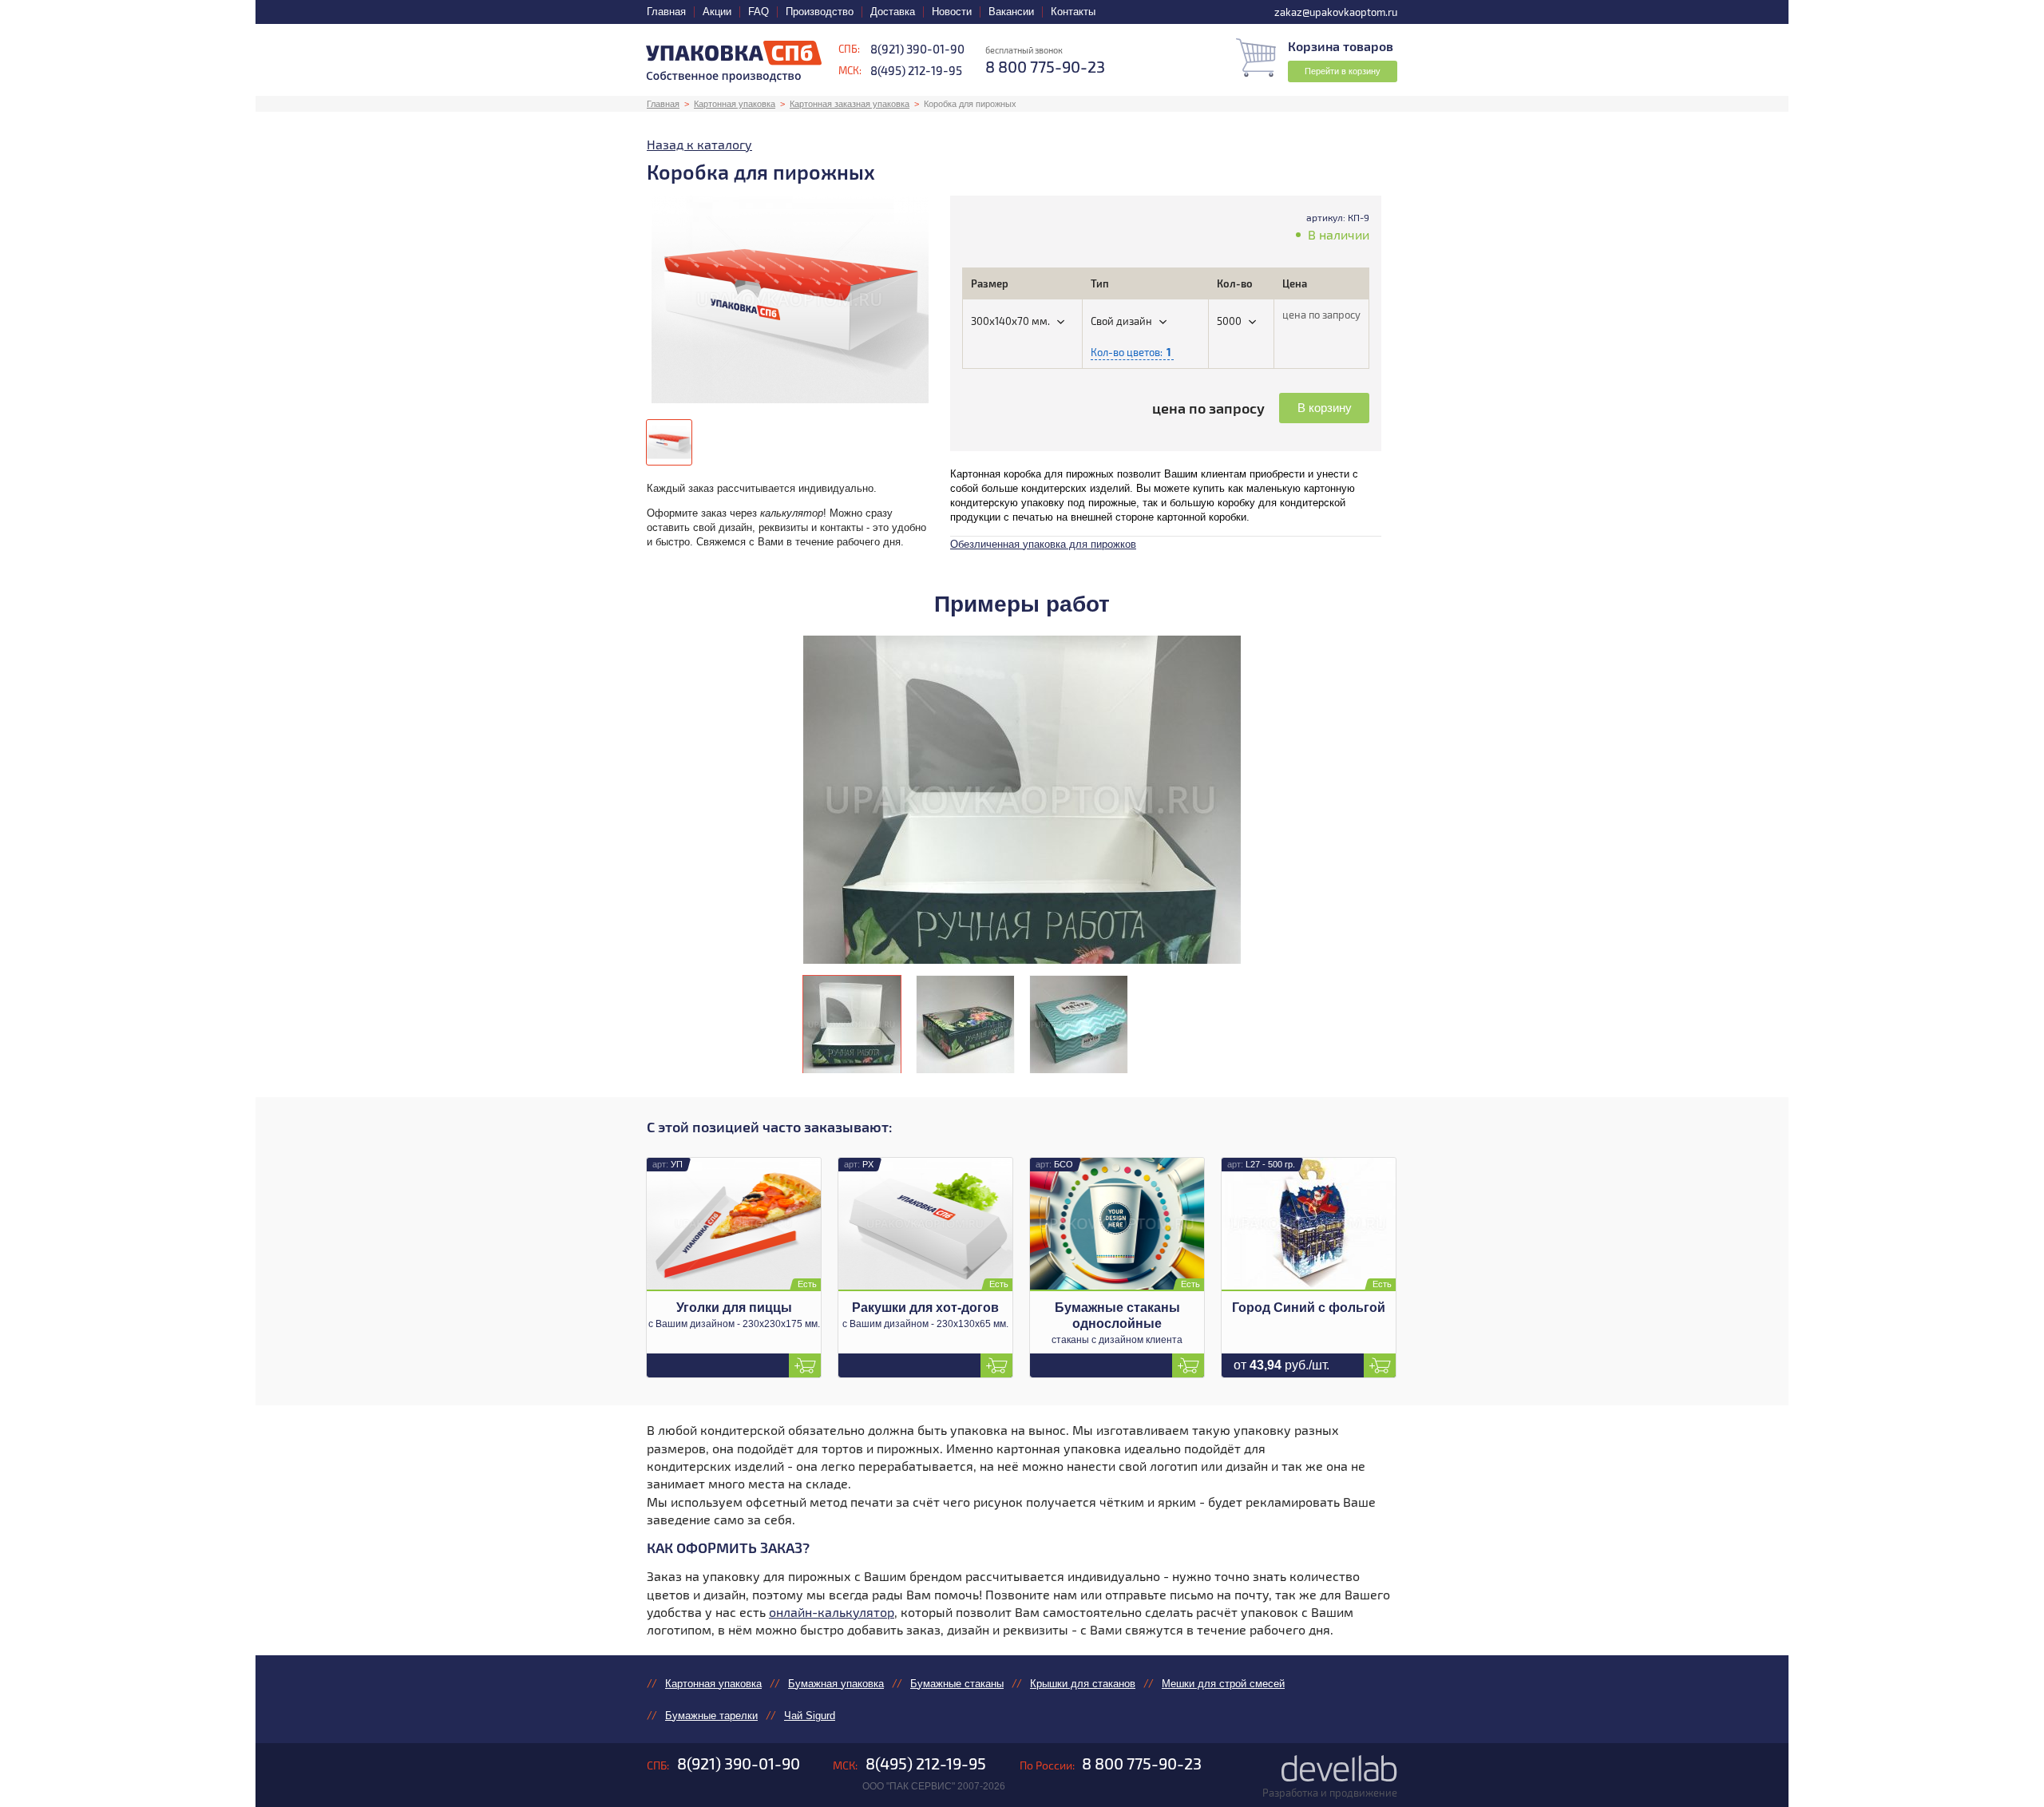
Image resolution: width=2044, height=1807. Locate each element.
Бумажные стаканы (957, 1684)
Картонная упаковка (735, 104)
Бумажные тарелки (711, 1716)
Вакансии (1011, 12)
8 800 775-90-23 (1142, 1763)
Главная (666, 12)
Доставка (893, 12)
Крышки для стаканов (1083, 1684)
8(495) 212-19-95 (916, 70)
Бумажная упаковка (836, 1684)
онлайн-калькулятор (832, 1612)
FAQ (759, 12)
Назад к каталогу (699, 144)
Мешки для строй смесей (1223, 1684)
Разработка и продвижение (1330, 1793)
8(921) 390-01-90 (917, 49)
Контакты (1073, 12)
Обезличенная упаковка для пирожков (1043, 544)
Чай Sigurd (810, 1716)
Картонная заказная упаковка (850, 104)
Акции (717, 12)
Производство (820, 12)
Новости (952, 12)
